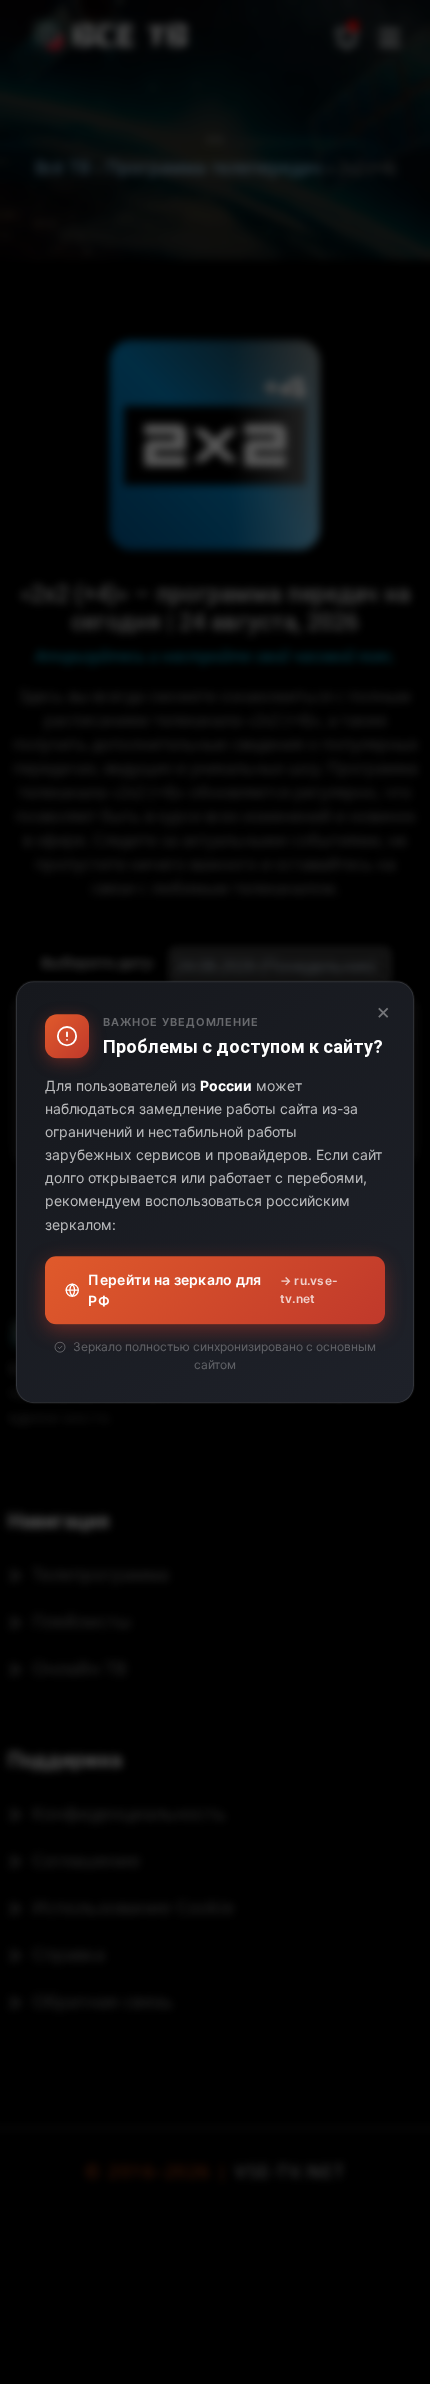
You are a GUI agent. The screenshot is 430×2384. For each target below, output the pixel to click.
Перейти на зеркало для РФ (213, 1290)
